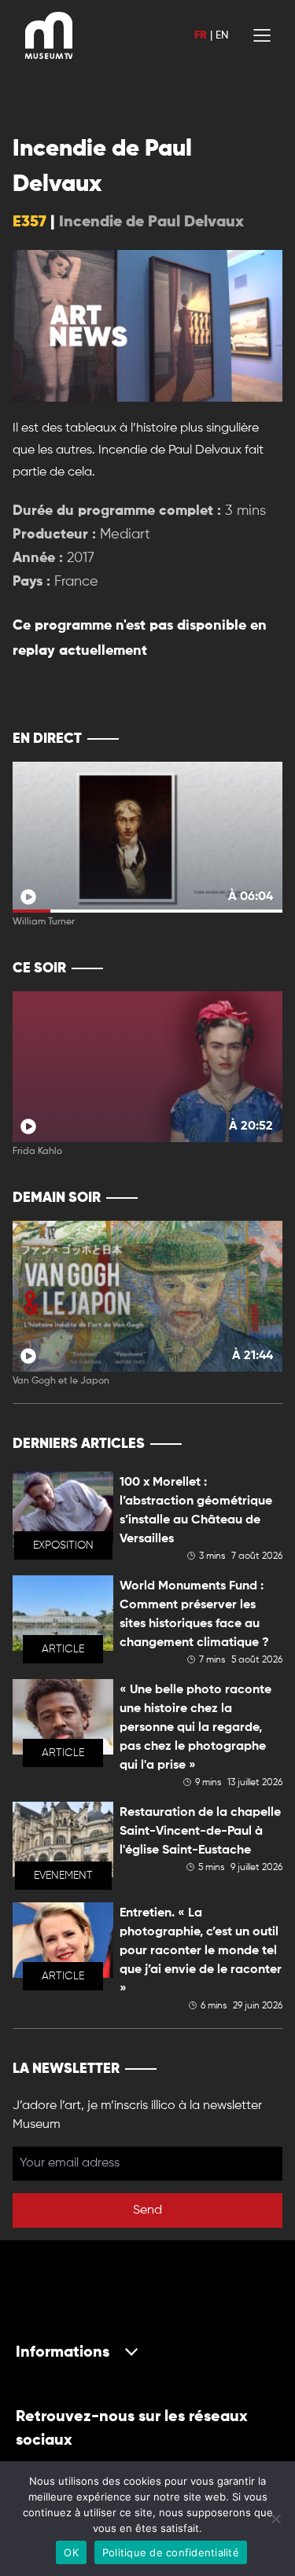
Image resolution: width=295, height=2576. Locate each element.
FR (201, 35)
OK (71, 2552)
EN (222, 35)
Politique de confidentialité (171, 2552)
